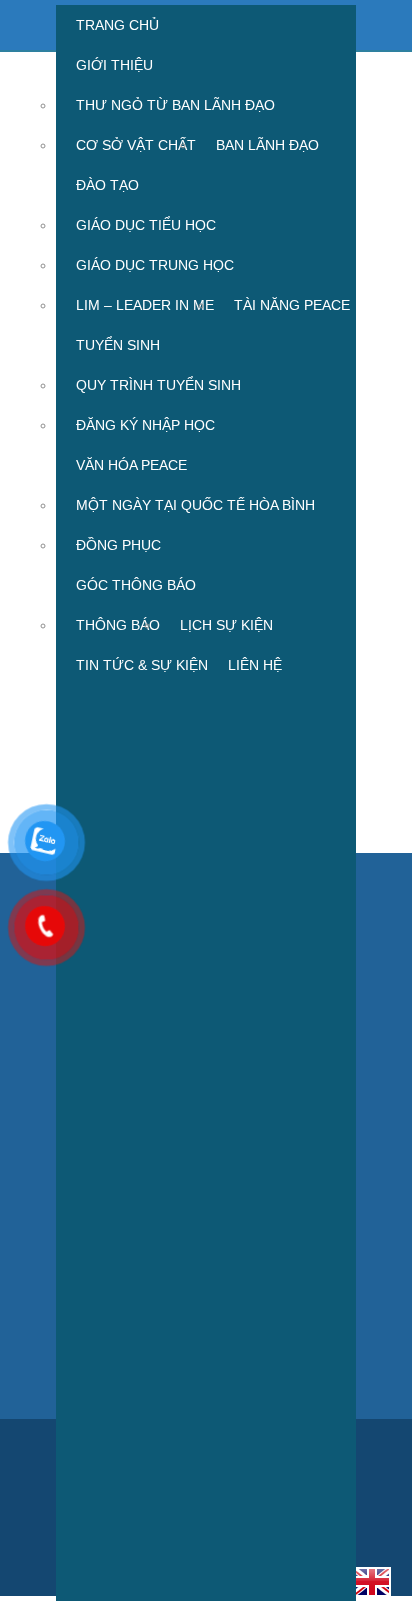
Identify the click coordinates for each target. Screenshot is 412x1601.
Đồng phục (118, 545)
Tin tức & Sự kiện (142, 665)
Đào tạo (107, 185)
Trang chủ (117, 25)
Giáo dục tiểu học (146, 225)
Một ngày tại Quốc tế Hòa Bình (195, 505)
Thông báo (118, 625)
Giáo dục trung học (155, 265)
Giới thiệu (114, 65)
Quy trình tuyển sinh (158, 385)
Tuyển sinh (118, 345)
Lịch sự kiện (226, 625)
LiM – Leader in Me (145, 305)
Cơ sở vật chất (136, 145)
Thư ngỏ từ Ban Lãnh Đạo (175, 105)
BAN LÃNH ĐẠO (267, 145)
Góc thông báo (136, 585)
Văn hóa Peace (131, 465)
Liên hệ (255, 665)
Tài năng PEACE (292, 305)
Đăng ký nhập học (145, 425)
